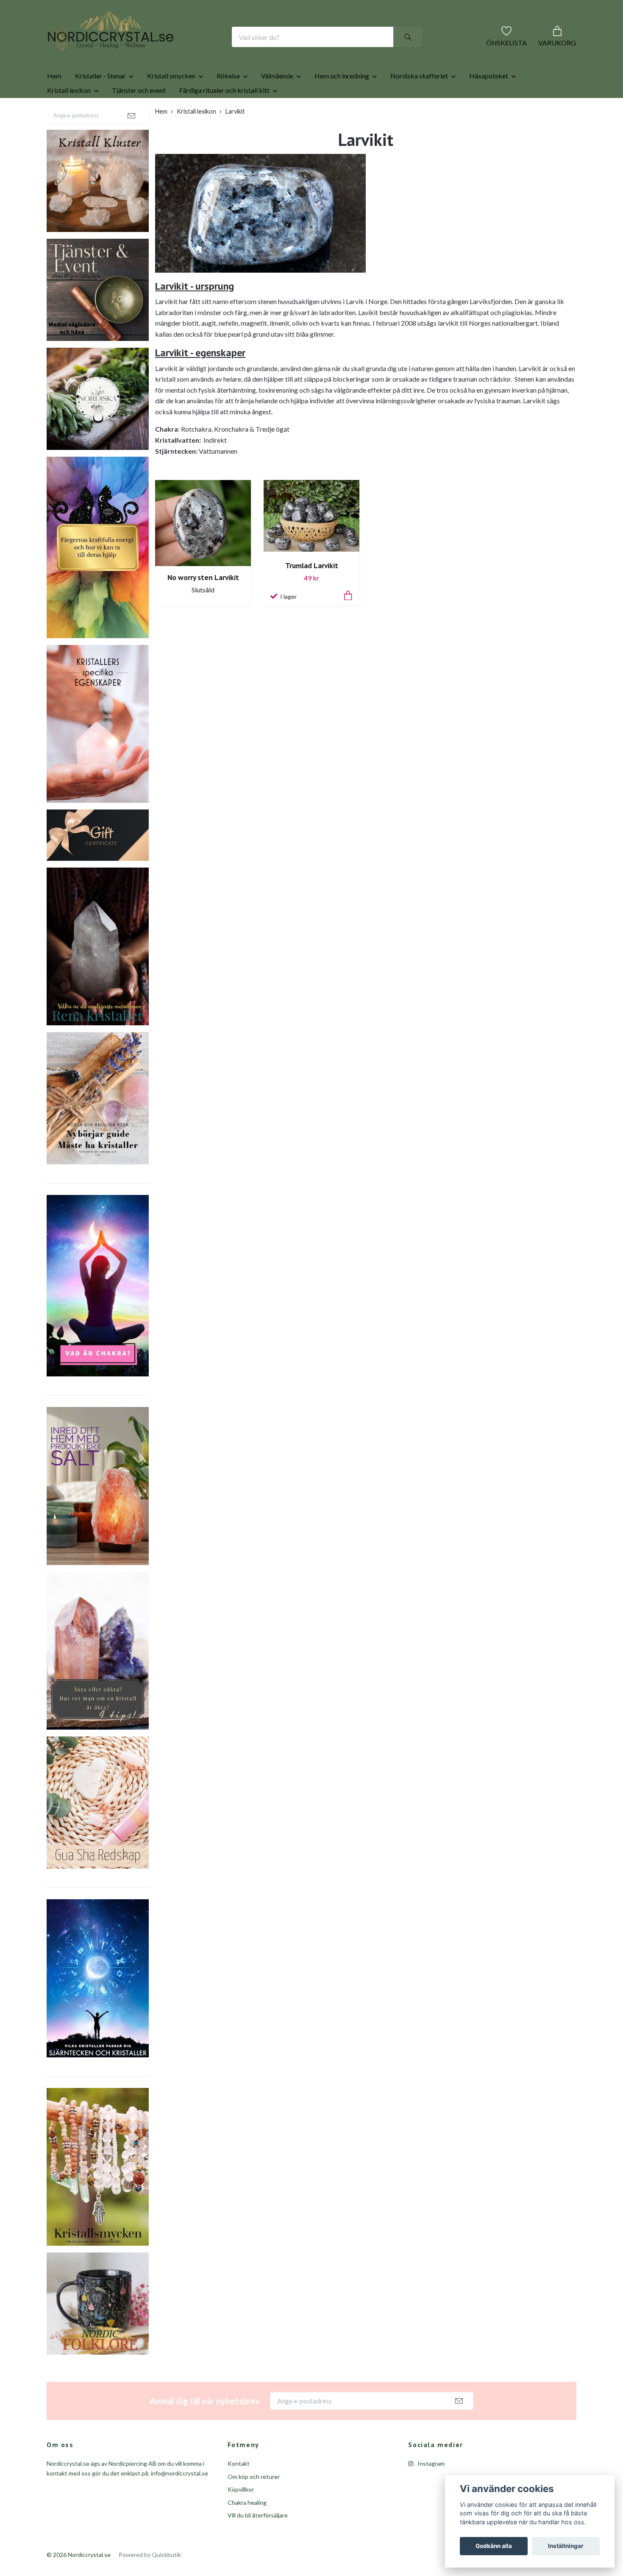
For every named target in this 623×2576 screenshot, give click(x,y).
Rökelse (228, 103)
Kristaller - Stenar (100, 103)
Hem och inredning (342, 103)
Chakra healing (247, 2530)
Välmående (277, 103)
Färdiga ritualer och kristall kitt (224, 117)
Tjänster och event (139, 117)
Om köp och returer (254, 2504)
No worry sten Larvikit (203, 604)
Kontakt (239, 2491)
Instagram (430, 2491)
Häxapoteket (489, 103)
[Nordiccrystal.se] (145, 50)
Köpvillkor (241, 2516)
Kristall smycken (171, 103)
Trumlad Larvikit (312, 593)
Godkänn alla (494, 2546)
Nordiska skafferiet (419, 103)
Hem (54, 103)
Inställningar (566, 2546)
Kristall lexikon (69, 117)
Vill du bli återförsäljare (258, 2542)
